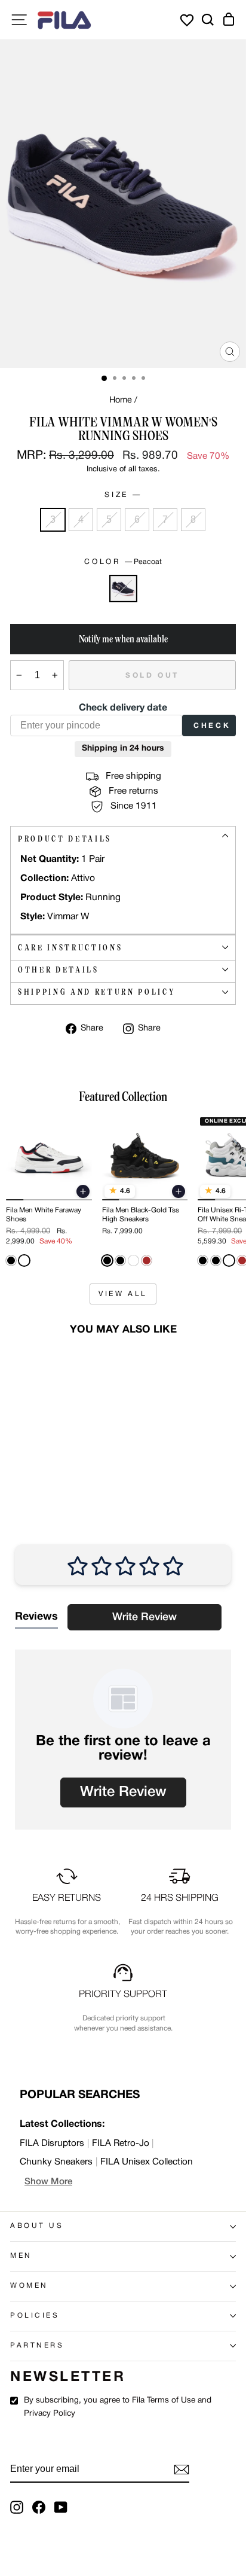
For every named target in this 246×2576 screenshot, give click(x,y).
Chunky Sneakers (56, 2162)
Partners (37, 2346)
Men (21, 2256)
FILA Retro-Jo (121, 2144)
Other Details (59, 970)
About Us (37, 2226)
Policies (35, 2316)
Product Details (65, 839)
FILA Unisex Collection (147, 2162)
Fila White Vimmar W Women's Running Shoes (46, 1448)
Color (123, 562)
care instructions (70, 948)
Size (122, 495)
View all (123, 1294)
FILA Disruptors (52, 2144)
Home (121, 400)
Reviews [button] (36, 1617)
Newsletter (68, 2377)
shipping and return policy (96, 992)
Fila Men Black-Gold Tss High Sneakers (141, 1214)
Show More (48, 2182)
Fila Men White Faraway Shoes (44, 1214)
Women (29, 2286)
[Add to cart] (83, 1191)
